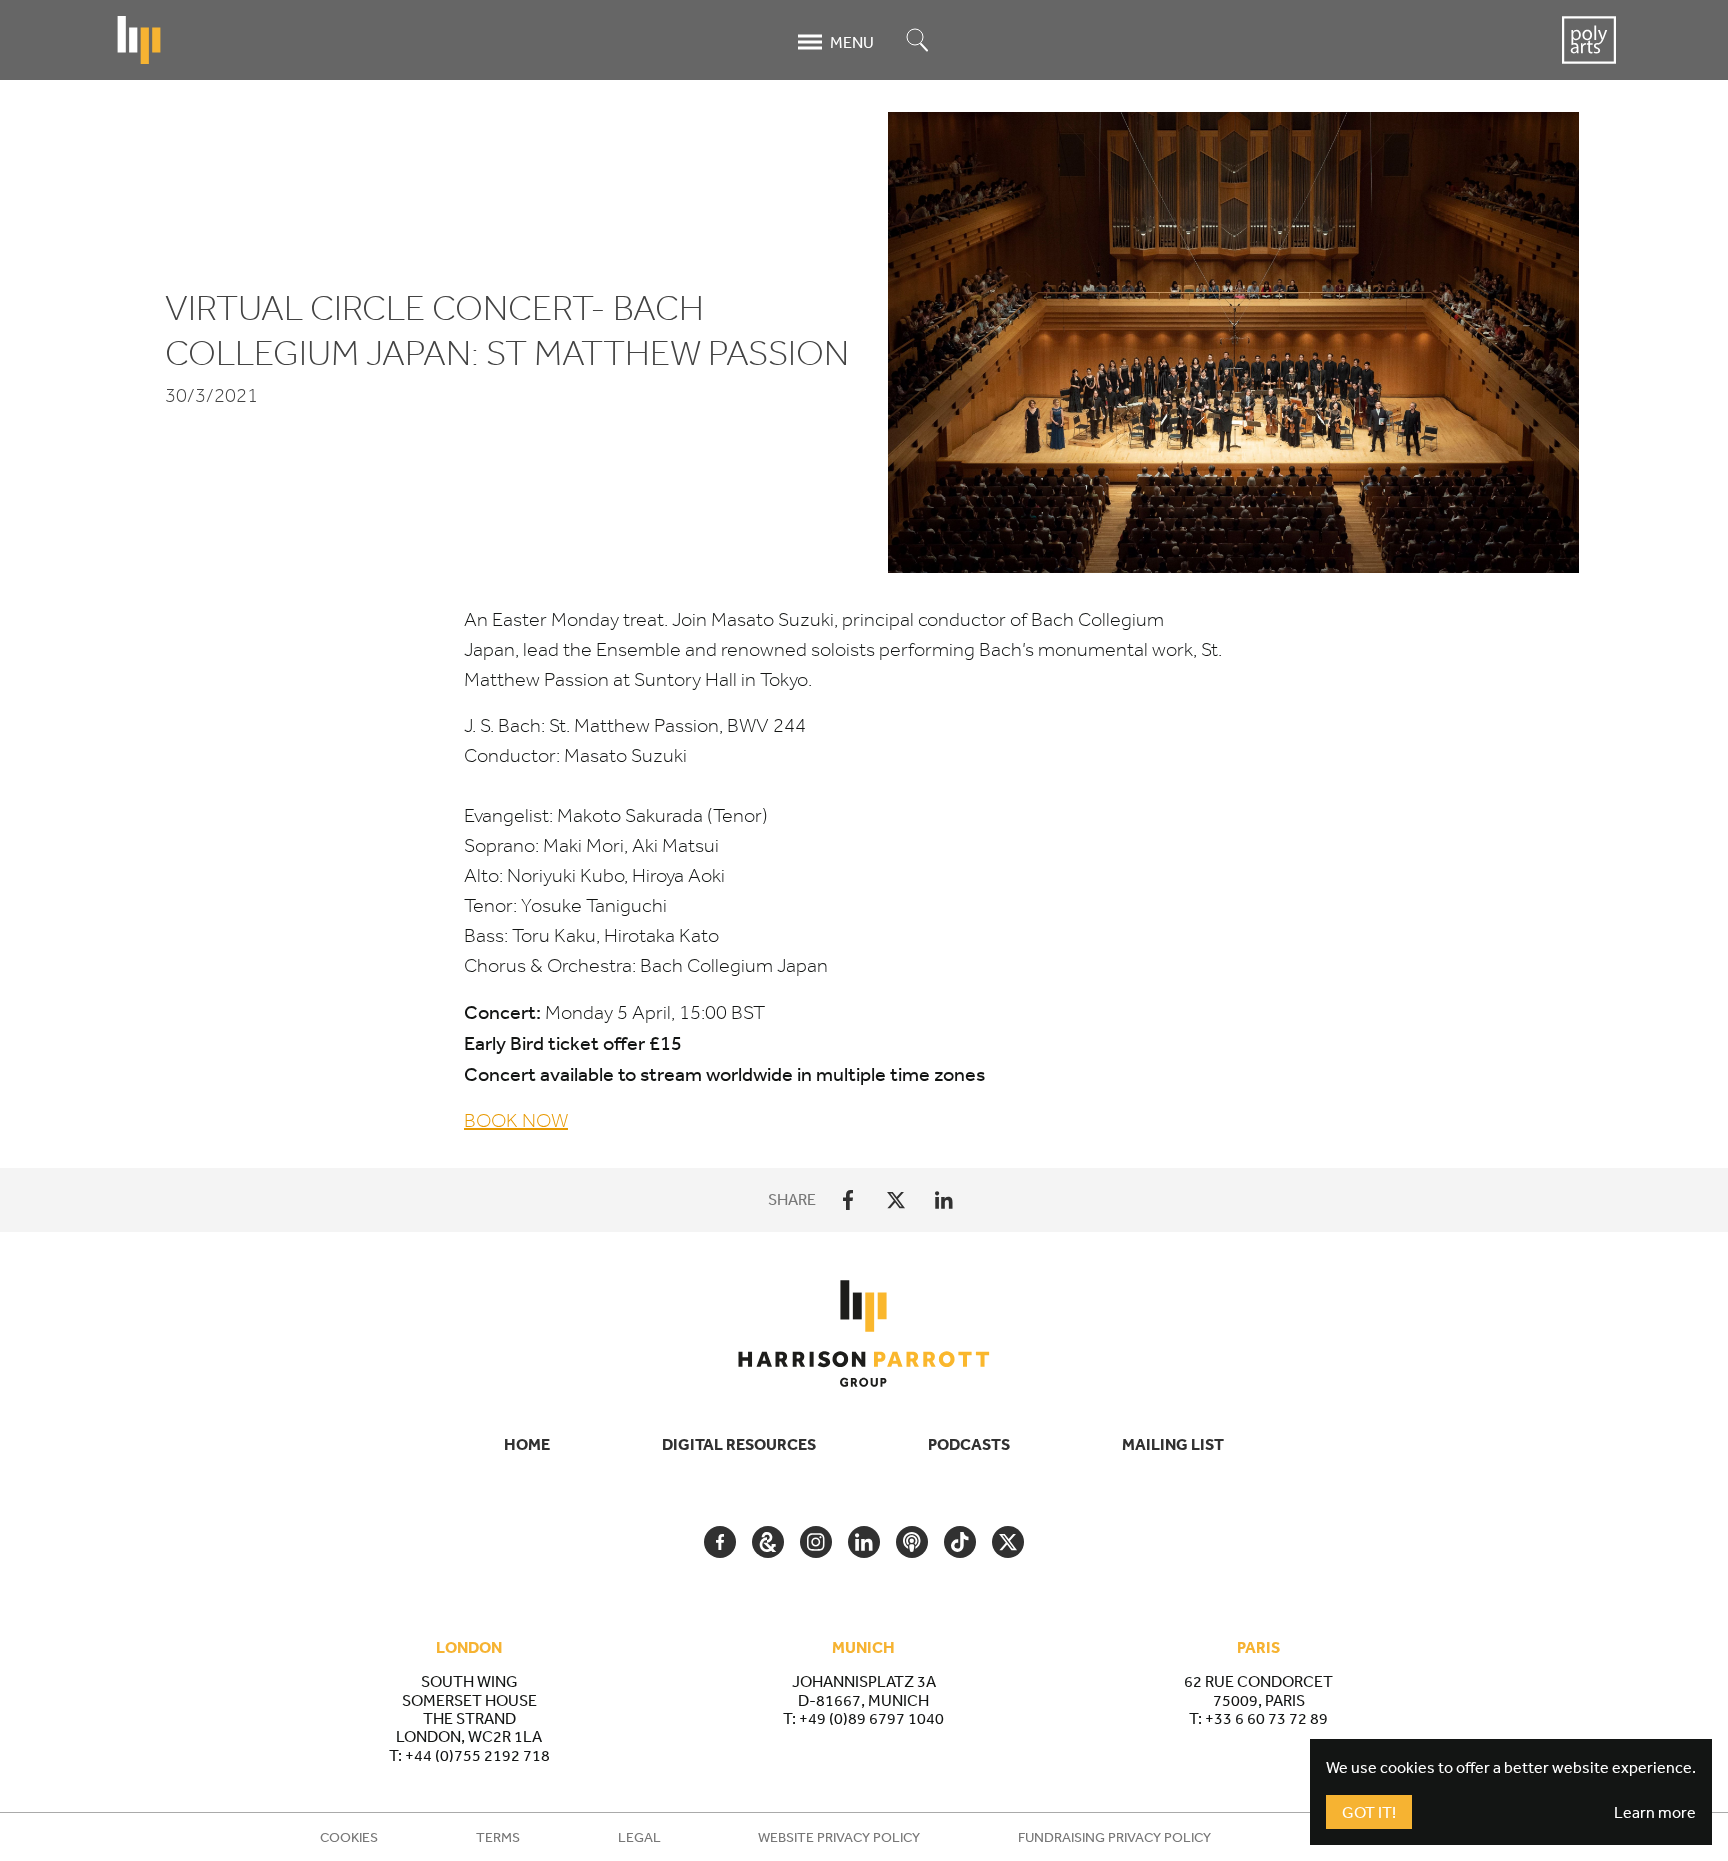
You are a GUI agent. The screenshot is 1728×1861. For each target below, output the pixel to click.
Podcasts (969, 1444)
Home (527, 1444)
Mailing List (1173, 1444)
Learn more (1655, 1812)
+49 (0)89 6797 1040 (871, 1718)
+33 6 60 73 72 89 (1266, 1718)
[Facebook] (848, 1200)
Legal (639, 1837)
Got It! (1369, 1812)
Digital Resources (739, 1444)
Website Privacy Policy (839, 1837)
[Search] (918, 41)
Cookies (349, 1837)
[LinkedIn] (944, 1200)
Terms (498, 1837)
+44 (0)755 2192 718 (477, 1755)
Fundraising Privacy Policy (1114, 1837)
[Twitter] (896, 1200)
